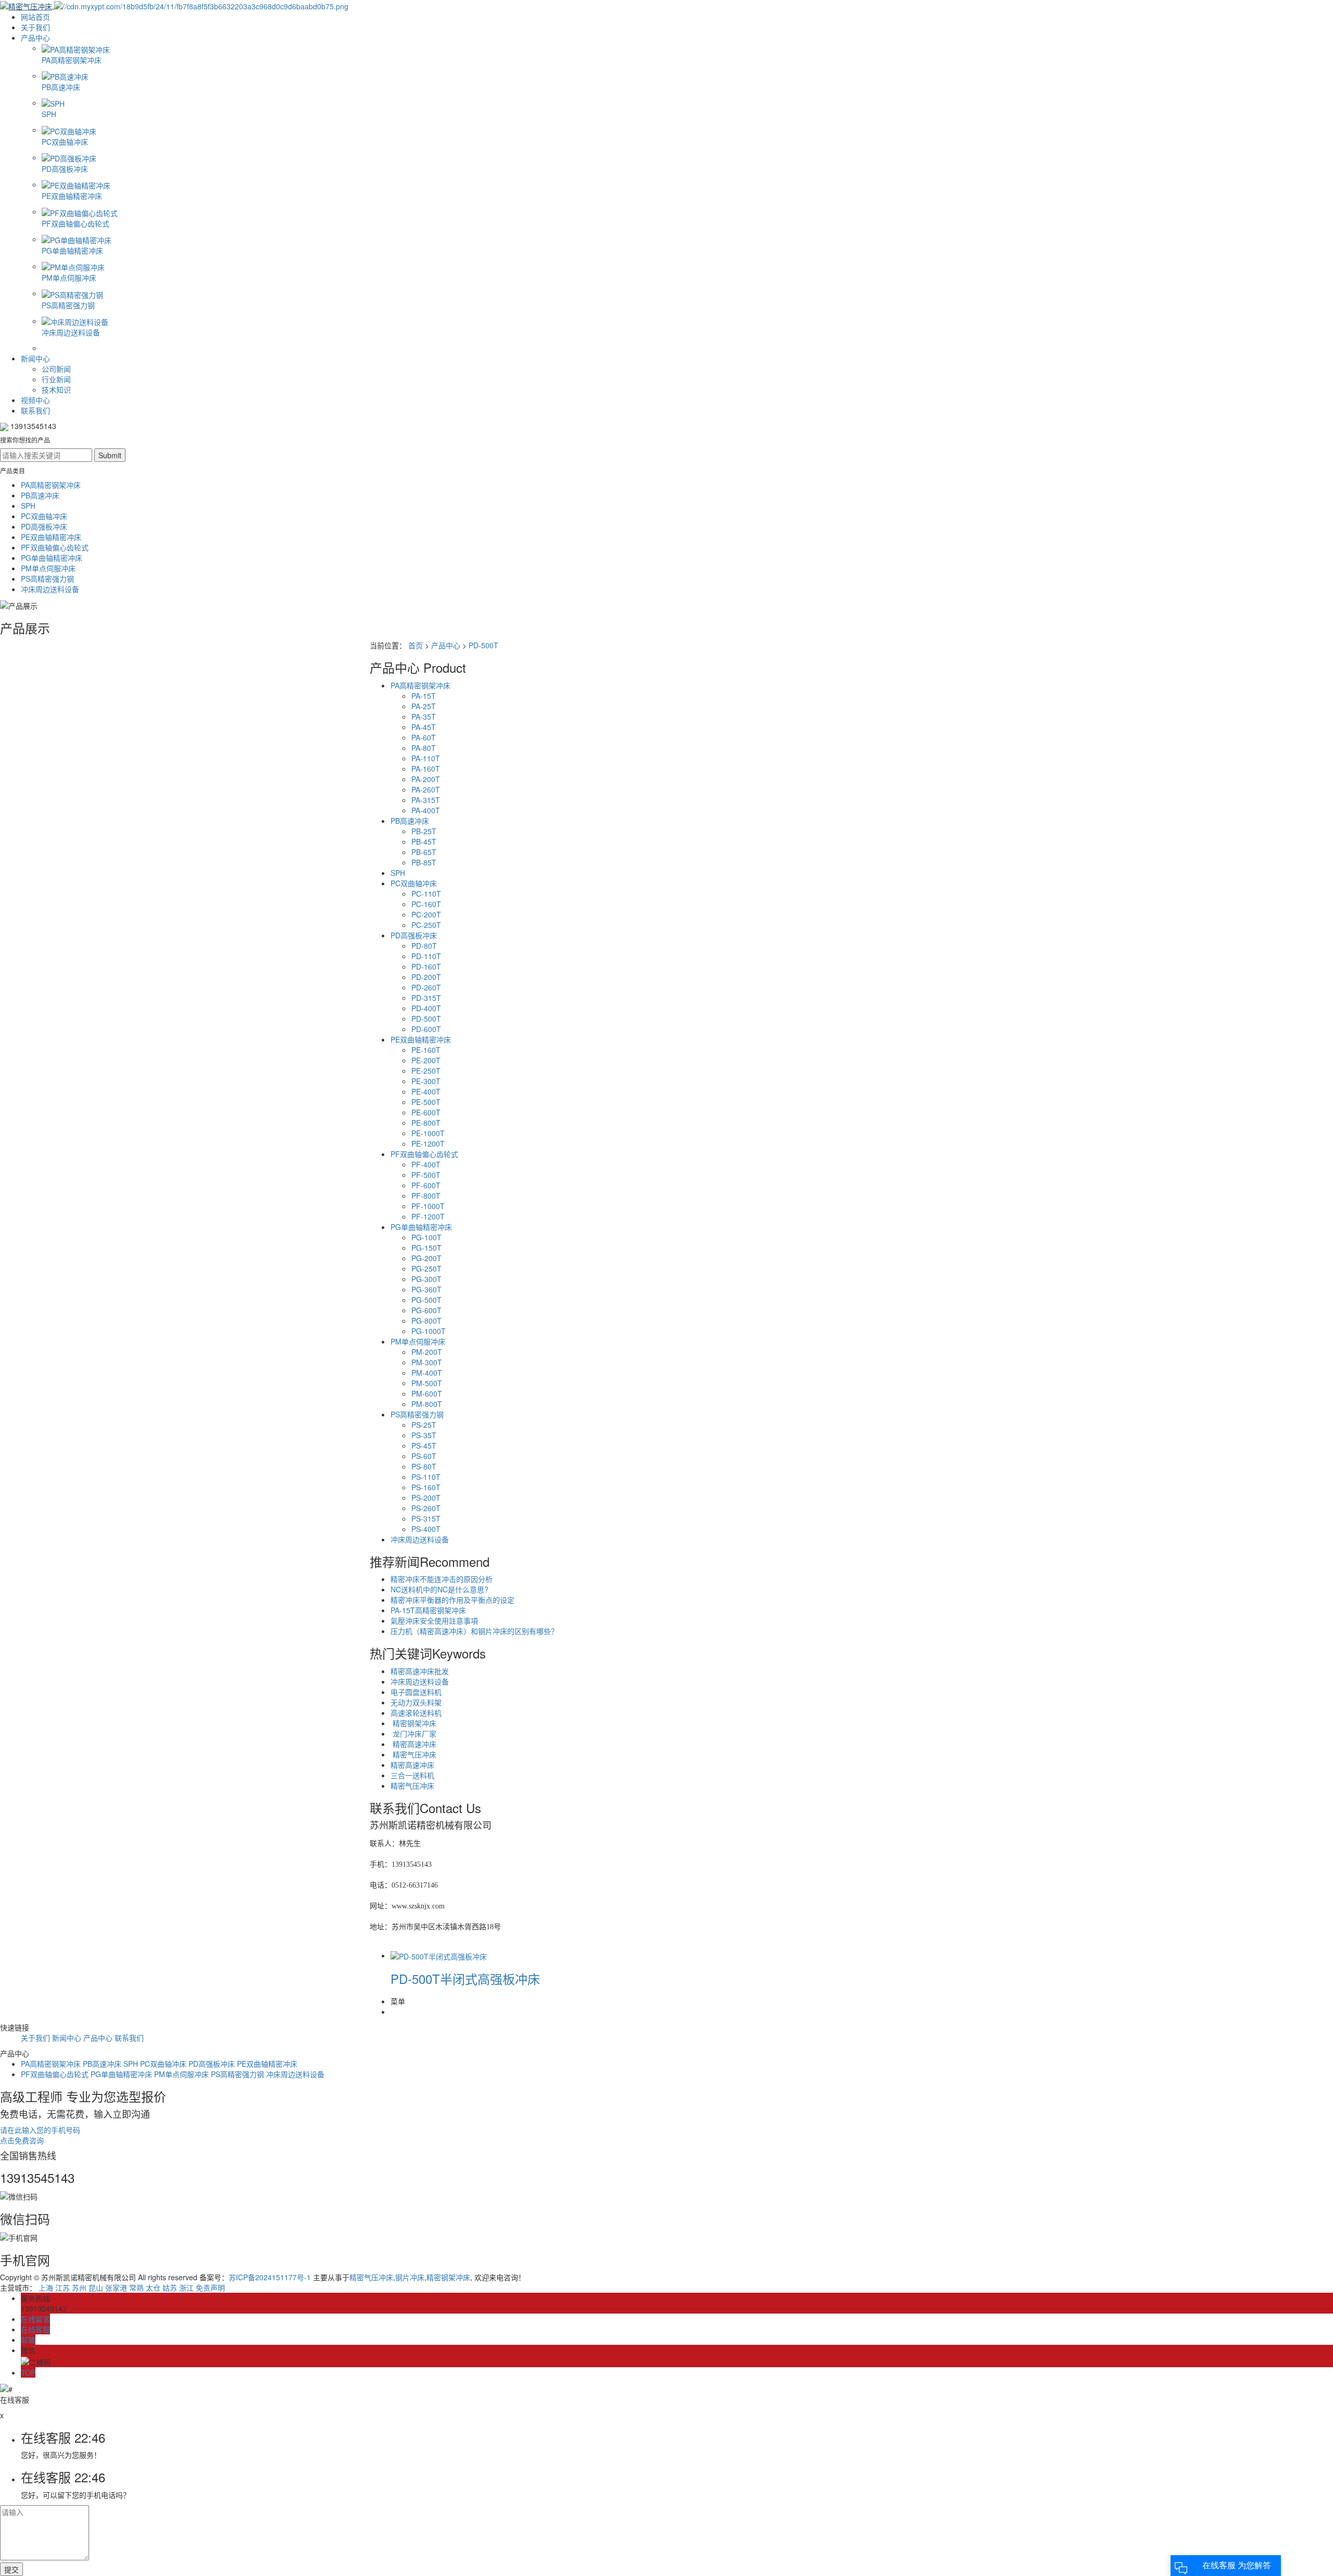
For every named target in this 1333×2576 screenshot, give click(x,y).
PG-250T (426, 1268)
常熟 (136, 2288)
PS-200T (426, 1498)
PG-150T (426, 1248)
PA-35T (424, 717)
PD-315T (426, 998)
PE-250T (426, 1071)
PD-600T (426, 1029)
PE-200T (426, 1060)
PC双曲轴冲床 (44, 516)
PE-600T (426, 1112)
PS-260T (426, 1508)
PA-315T (426, 800)
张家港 (116, 2288)
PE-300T (426, 1081)
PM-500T (427, 1383)
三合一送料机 (412, 1775)
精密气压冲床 (413, 1754)
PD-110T (426, 956)
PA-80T (424, 748)
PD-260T (426, 987)
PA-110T (426, 758)
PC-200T (426, 914)
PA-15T (424, 696)
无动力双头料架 (416, 1702)
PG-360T (426, 1289)
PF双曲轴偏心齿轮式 (55, 547)
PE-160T (426, 1050)
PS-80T (424, 1466)
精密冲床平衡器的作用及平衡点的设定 (452, 1600)
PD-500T (483, 645)
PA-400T (426, 810)
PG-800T (426, 1321)
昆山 (96, 2288)
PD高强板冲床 (44, 526)
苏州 (79, 2288)
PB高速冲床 (40, 495)
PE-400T (426, 1091)
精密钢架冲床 (413, 1723)
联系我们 (35, 410)
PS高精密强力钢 (47, 579)
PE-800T (426, 1123)
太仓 (153, 2288)
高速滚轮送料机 (416, 1713)
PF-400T (426, 1164)
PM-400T (427, 1373)
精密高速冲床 (413, 1744)
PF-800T (426, 1196)
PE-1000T (428, 1133)
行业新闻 (56, 379)
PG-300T (426, 1279)
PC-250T (426, 925)
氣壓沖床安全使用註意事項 (434, 1620)
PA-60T (424, 737)
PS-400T (426, 1529)
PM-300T (427, 1362)
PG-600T (426, 1310)
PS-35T (424, 1435)
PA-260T (426, 789)
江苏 (62, 2288)
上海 (46, 2288)
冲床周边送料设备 (50, 589)
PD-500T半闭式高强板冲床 (465, 1978)
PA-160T (426, 769)
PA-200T (426, 779)
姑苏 (170, 2288)
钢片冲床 (410, 2277)
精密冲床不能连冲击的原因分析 (442, 1579)
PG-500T (426, 1300)
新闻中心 (35, 358)
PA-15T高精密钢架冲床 (428, 1610)
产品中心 (35, 37)
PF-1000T (428, 1206)
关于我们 (35, 27)
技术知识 (56, 389)
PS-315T (426, 1518)
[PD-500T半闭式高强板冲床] (439, 1955)
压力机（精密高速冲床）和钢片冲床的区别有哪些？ (474, 1631)
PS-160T (426, 1487)
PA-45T (424, 727)
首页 (416, 645)
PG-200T (426, 1258)
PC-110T (426, 894)
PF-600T (426, 1185)
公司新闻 (56, 369)
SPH (28, 506)
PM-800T (427, 1404)
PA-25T (424, 706)
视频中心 (35, 400)
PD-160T (426, 966)
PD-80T (424, 946)
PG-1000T (429, 1331)
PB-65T (424, 852)
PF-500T (426, 1175)
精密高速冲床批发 (420, 1671)
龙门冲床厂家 (413, 1733)
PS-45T (424, 1446)
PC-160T (426, 904)
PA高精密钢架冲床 (51, 485)
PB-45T (424, 841)
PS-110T (426, 1477)
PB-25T (424, 831)
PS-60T (424, 1456)
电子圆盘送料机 (416, 1692)
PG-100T (426, 1237)
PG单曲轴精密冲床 (52, 558)
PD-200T (426, 977)
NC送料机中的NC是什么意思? (439, 1589)
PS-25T (424, 1425)
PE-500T (426, 1102)
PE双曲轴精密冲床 (51, 537)
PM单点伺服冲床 (48, 568)
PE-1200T (428, 1144)
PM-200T (427, 1352)
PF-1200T (428, 1216)
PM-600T (427, 1393)
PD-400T (426, 1008)
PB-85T (424, 862)
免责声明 (210, 2288)
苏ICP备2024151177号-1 (270, 2277)
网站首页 (35, 17)
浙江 (186, 2288)
